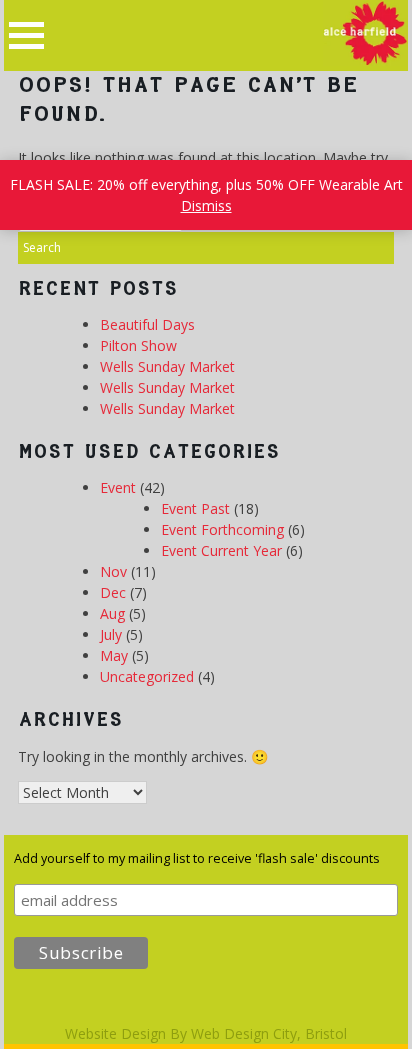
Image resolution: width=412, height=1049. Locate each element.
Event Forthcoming (222, 529)
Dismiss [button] (206, 205)
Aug (112, 613)
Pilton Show (138, 345)
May (114, 655)
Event (118, 487)
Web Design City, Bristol (269, 1033)
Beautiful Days (147, 324)
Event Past (195, 508)
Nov (113, 571)
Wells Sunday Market (167, 366)
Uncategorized (147, 676)
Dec (113, 592)
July (111, 634)
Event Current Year (221, 550)
